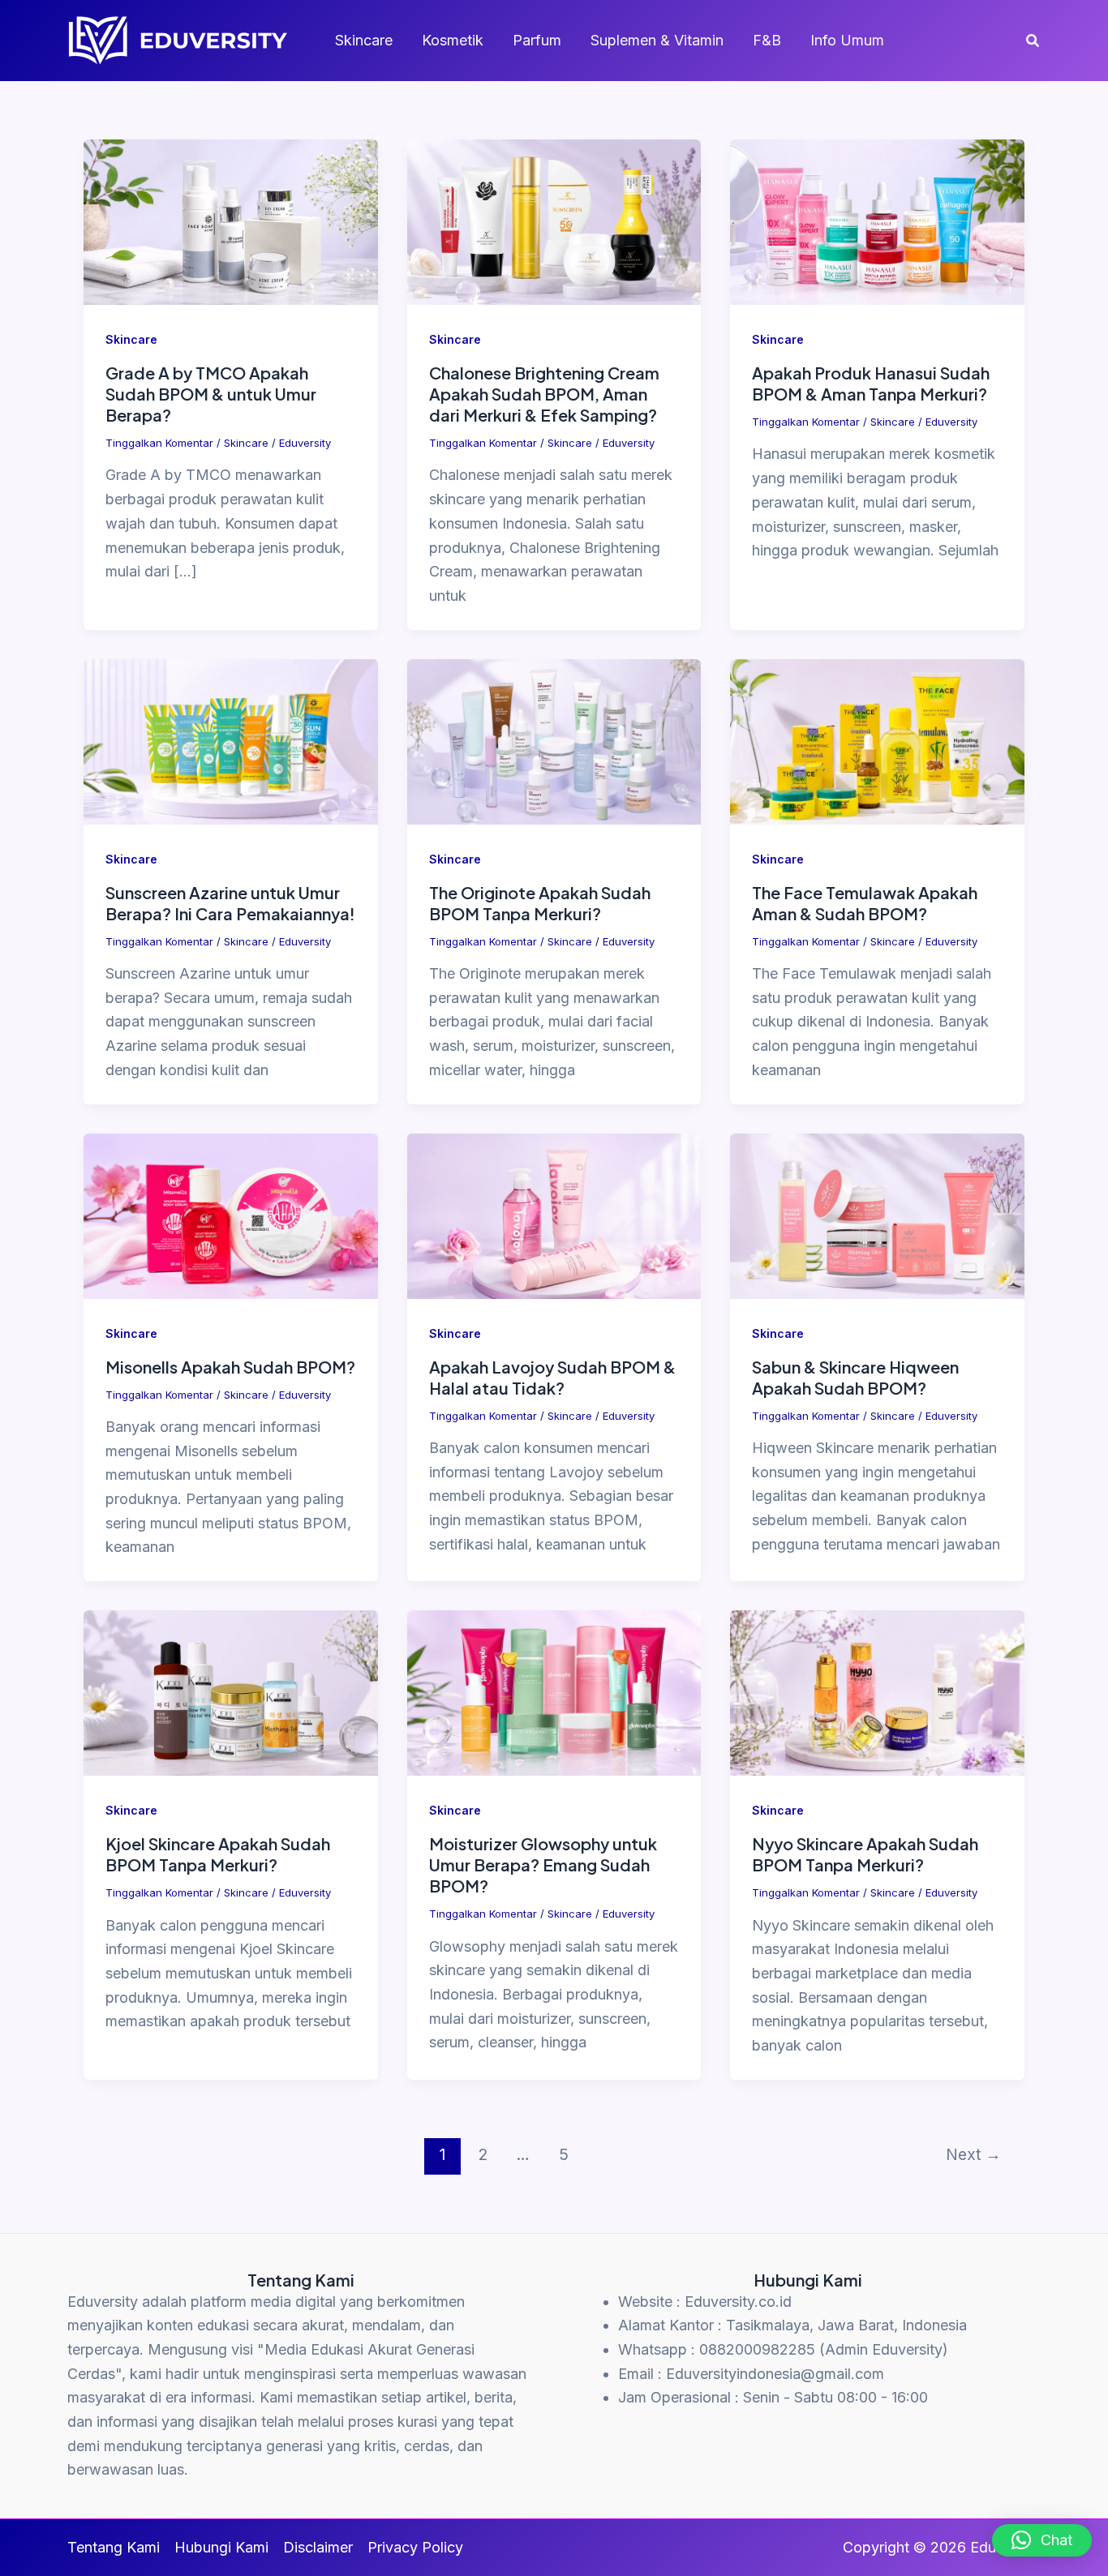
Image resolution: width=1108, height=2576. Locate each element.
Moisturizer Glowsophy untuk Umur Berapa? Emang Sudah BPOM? (543, 1864)
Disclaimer (318, 2547)
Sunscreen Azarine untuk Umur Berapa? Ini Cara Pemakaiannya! (230, 903)
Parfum (537, 40)
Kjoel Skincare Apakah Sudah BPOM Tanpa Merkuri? (218, 1854)
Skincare (364, 40)
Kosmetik (453, 40)
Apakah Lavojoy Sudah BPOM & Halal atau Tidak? (552, 1377)
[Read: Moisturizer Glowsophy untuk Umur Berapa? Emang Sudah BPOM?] (554, 1692)
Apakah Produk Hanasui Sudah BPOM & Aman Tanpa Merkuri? (871, 383)
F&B (767, 40)
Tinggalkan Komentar (159, 443)
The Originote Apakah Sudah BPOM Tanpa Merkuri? (540, 903)
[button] (1033, 41)
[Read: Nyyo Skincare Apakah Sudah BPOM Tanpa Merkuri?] (877, 1692)
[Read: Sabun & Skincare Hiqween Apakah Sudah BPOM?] (877, 1214)
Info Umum (847, 40)
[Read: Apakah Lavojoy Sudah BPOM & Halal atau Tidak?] (554, 1214)
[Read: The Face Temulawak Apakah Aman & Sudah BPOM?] (877, 741)
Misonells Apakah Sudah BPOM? (230, 1367)
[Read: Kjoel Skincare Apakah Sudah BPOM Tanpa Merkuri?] (231, 1692)
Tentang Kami (114, 2547)
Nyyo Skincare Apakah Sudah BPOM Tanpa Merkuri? (865, 1854)
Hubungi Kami (221, 2547)
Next (973, 2154)
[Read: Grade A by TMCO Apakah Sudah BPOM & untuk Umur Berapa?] (231, 221)
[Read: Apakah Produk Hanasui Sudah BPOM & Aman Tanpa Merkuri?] (877, 221)
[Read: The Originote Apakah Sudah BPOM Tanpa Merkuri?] (554, 741)
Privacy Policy (415, 2547)
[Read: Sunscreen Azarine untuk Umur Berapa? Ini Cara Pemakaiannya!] (231, 741)
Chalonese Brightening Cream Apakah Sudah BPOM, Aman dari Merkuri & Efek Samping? (544, 394)
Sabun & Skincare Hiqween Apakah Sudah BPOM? (855, 1377)
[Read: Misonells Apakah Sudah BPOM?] (231, 1214)
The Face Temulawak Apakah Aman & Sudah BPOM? (865, 903)
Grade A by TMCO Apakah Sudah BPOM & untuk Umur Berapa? (211, 394)
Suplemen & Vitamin (657, 40)
